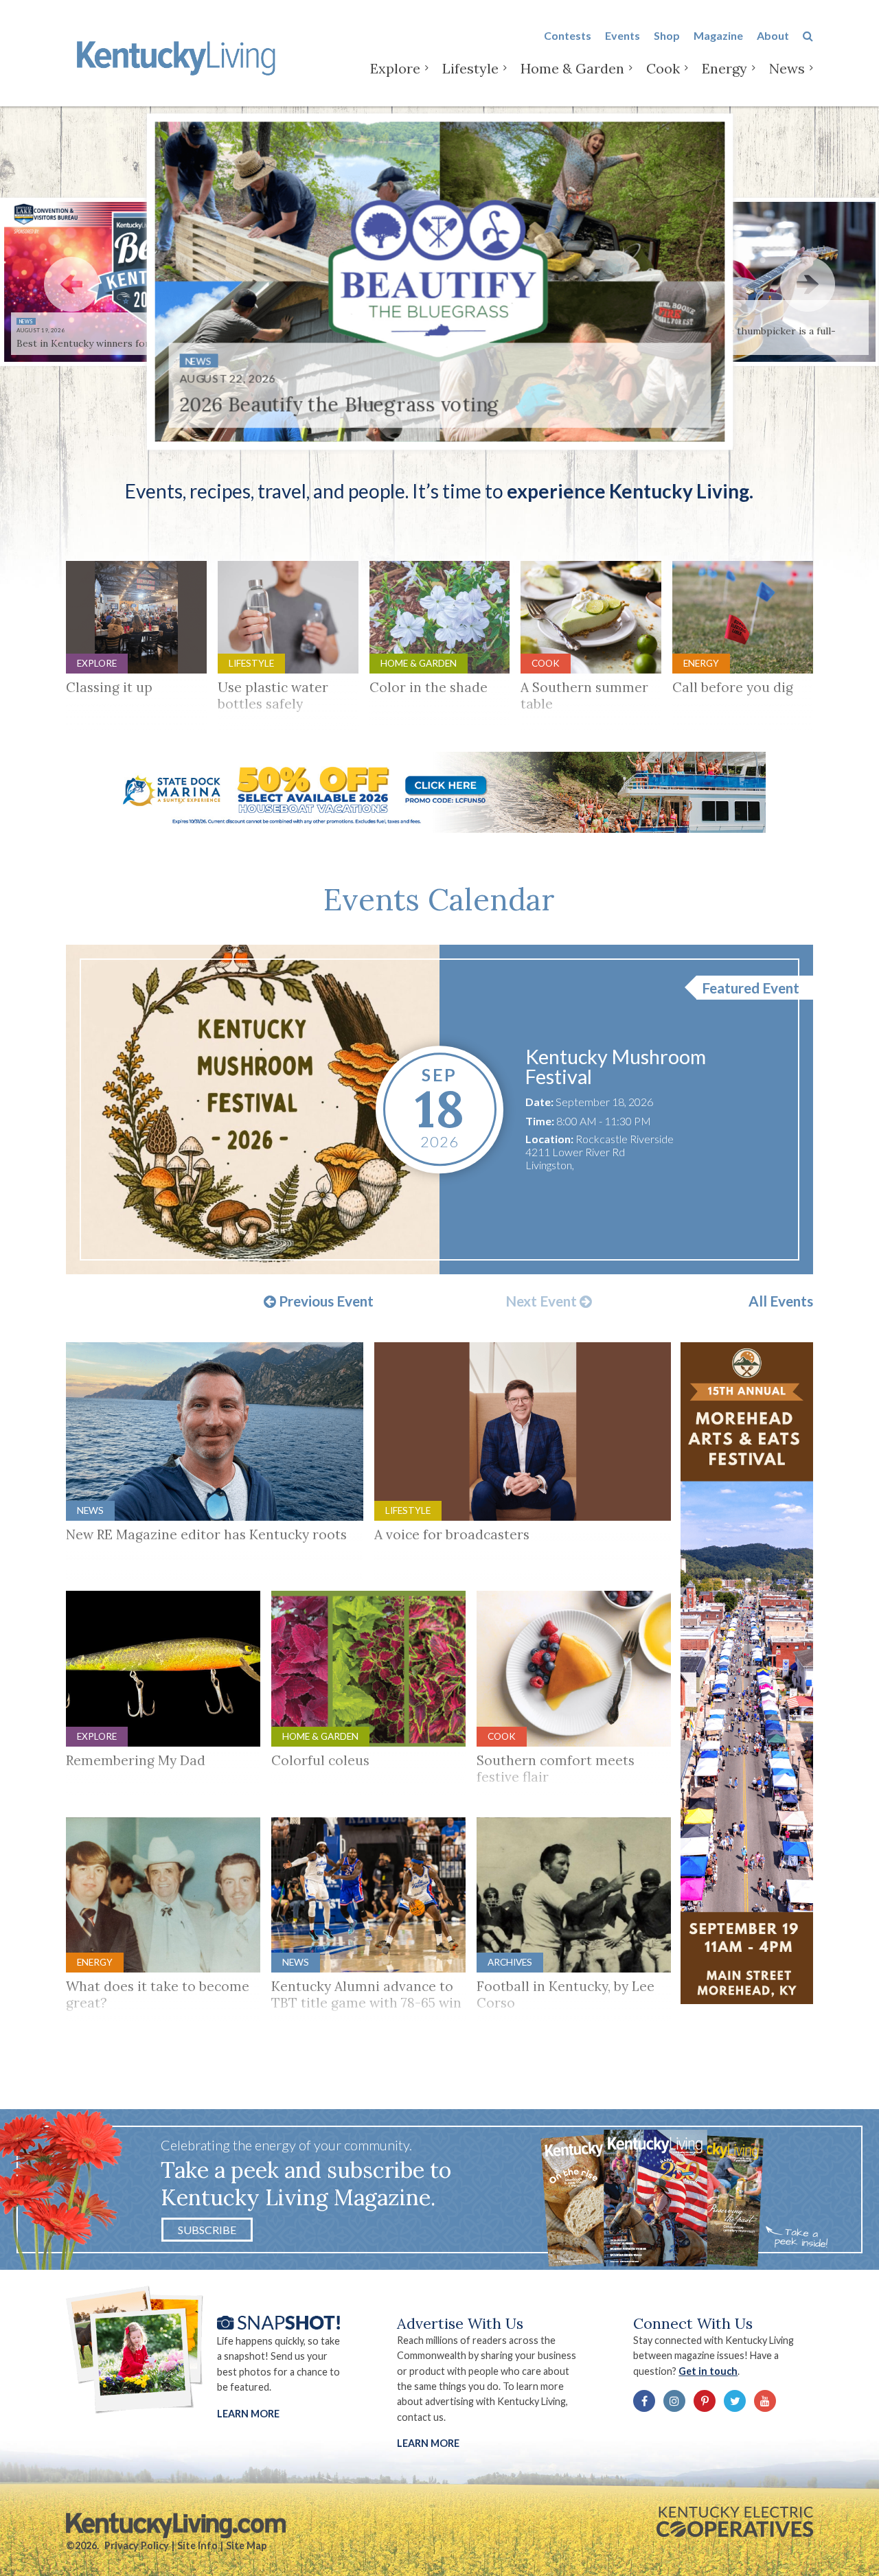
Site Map (246, 2545)
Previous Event (325, 1302)
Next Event (543, 1302)
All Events (781, 1301)
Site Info (197, 2545)
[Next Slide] (808, 284)
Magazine (718, 35)
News (787, 68)
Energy (724, 68)
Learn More (248, 2414)
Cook (663, 68)
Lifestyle (470, 68)
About (773, 35)
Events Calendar (439, 899)
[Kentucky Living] (179, 56)
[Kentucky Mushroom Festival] (253, 1109)
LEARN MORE (428, 2443)
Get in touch (708, 2371)
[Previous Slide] (71, 284)
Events (623, 35)
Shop (667, 35)
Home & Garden (572, 68)
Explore (395, 68)
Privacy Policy (137, 2545)
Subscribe (207, 2230)
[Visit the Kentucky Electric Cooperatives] (735, 2522)
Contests (568, 35)
